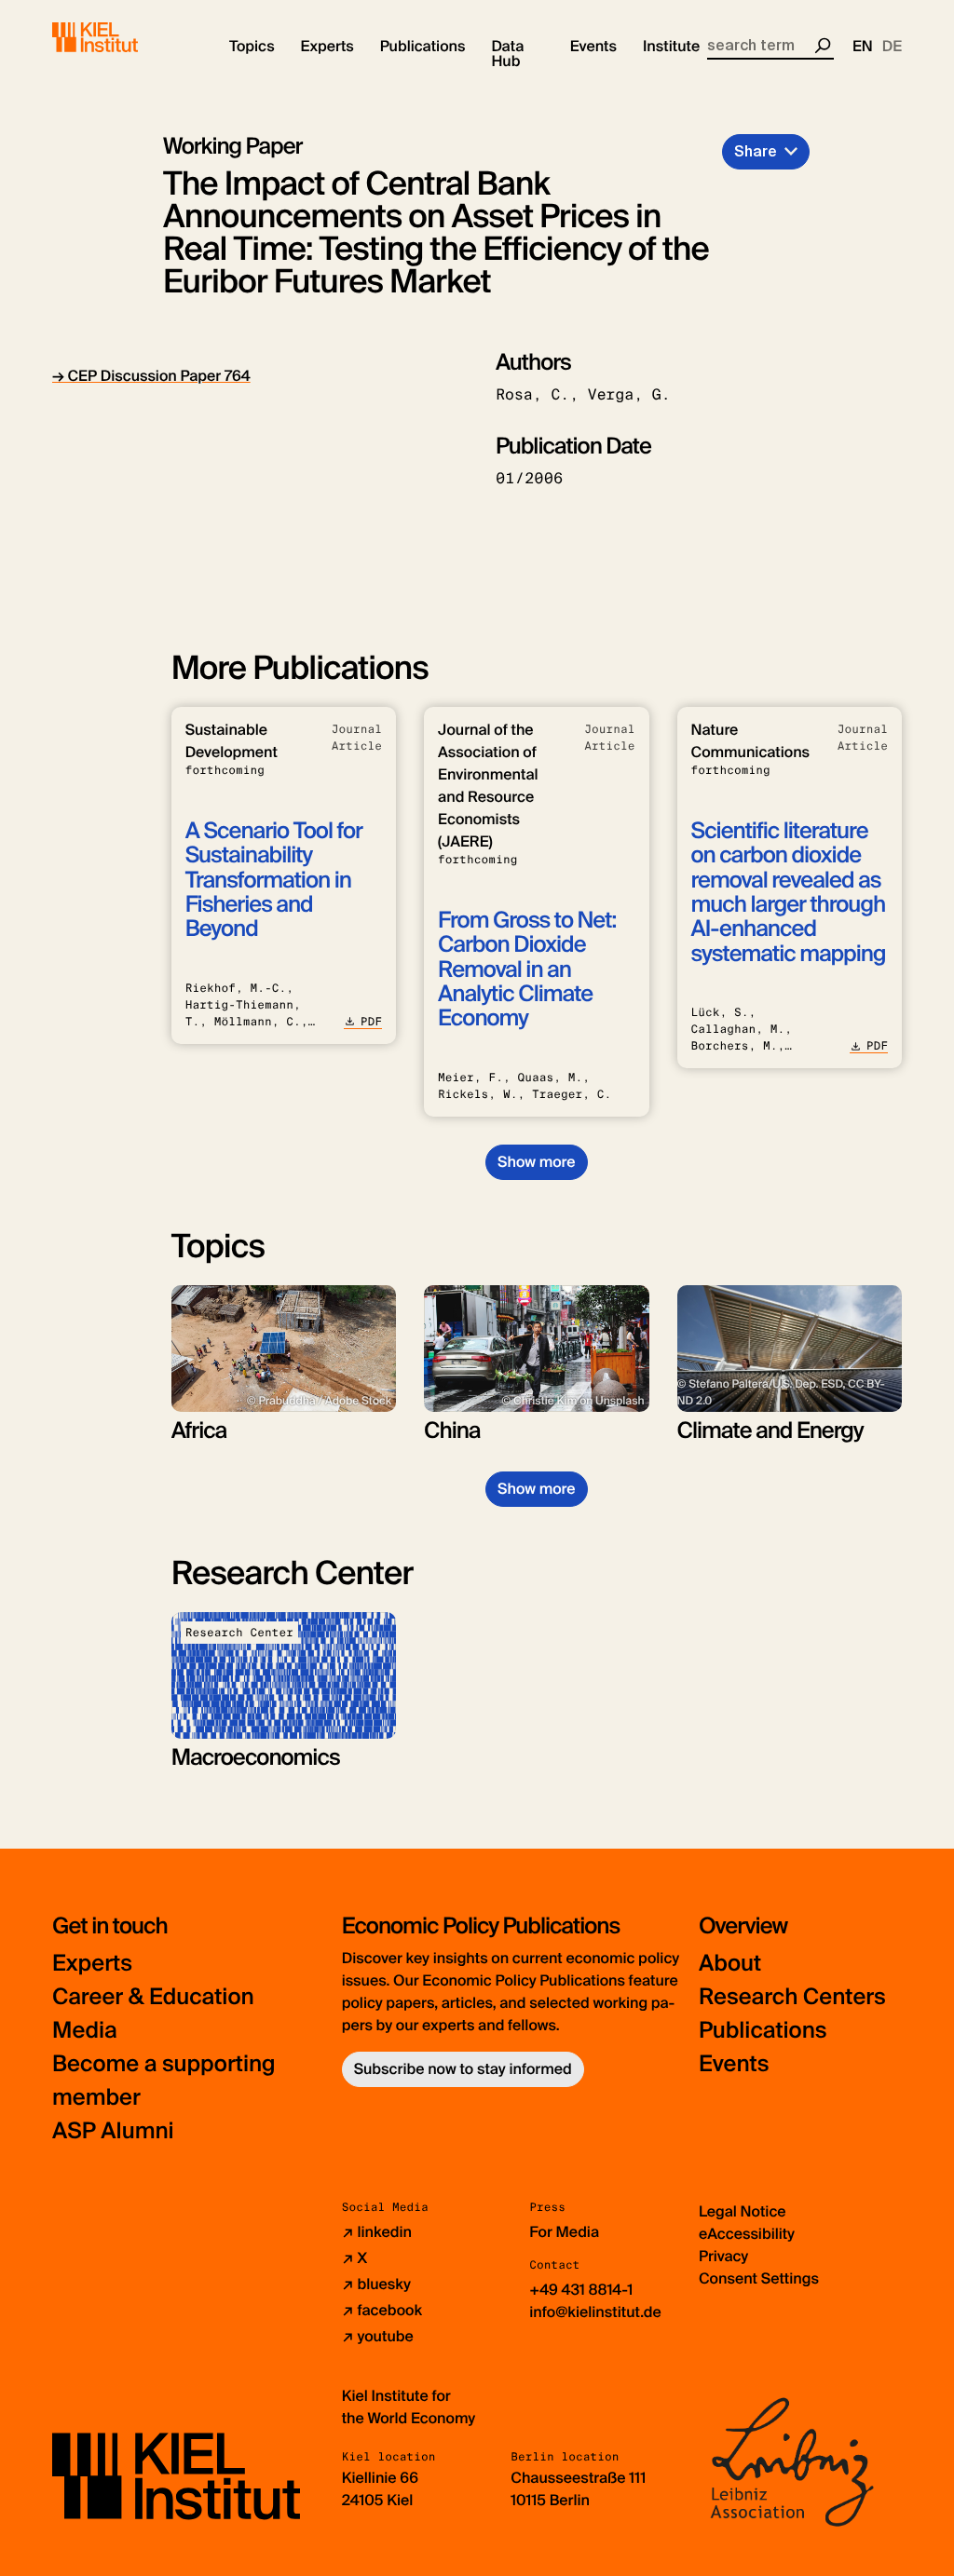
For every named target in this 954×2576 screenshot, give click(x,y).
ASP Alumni (113, 2131)
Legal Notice (743, 2211)
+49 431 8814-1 (581, 2290)
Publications (763, 2031)
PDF (371, 1022)
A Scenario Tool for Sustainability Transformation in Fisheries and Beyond (274, 881)
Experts (92, 1964)
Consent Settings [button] (759, 2278)
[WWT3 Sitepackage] (122, 37)
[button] (252, 47)
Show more (536, 1162)
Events (734, 2064)
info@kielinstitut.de (595, 2312)
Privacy (723, 2256)
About (730, 1964)
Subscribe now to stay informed (463, 2069)
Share (756, 151)
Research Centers (792, 1997)
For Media (564, 2232)
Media (85, 2031)
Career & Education (153, 1997)
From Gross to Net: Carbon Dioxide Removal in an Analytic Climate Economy (527, 970)
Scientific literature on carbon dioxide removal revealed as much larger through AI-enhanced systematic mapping (789, 893)
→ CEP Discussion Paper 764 (151, 376)
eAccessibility (747, 2234)
